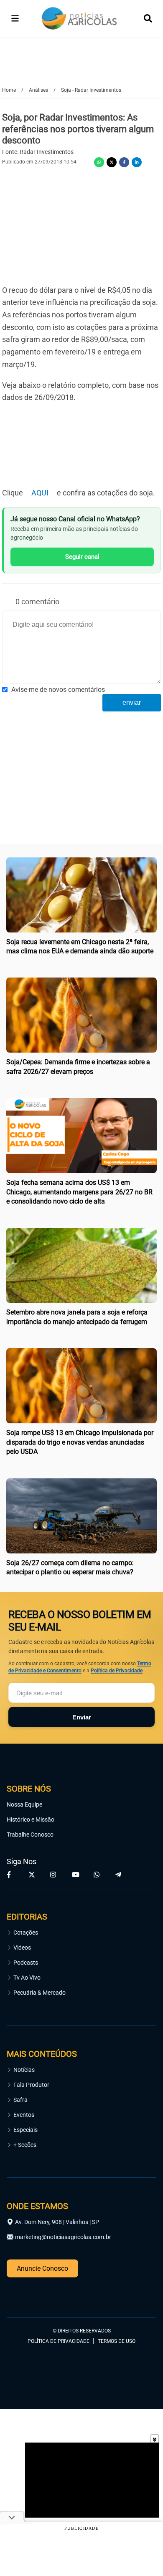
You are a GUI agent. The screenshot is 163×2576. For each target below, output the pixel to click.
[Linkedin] (137, 162)
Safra (20, 2100)
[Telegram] (120, 1875)
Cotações (26, 1933)
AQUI (40, 493)
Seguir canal (82, 557)
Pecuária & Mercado (39, 1993)
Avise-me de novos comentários (58, 690)
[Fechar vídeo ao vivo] (155, 2438)
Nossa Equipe (24, 1804)
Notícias (24, 2070)
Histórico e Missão (31, 1820)
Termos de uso (117, 2341)
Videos (22, 1948)
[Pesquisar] (148, 18)
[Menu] (15, 18)
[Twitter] (112, 162)
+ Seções (25, 2145)
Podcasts (26, 1963)
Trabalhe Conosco (30, 1835)
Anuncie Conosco (42, 2268)
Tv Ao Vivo (27, 1978)
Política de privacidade (59, 2341)
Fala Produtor (31, 2085)
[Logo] (79, 19)
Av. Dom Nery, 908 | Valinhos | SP (57, 2222)
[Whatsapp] (99, 162)
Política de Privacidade (117, 1671)
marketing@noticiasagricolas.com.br (63, 2237)
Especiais (25, 2130)
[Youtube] (76, 1875)
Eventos (24, 2115)
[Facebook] (124, 162)
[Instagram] (54, 1875)
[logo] (30, 2294)
